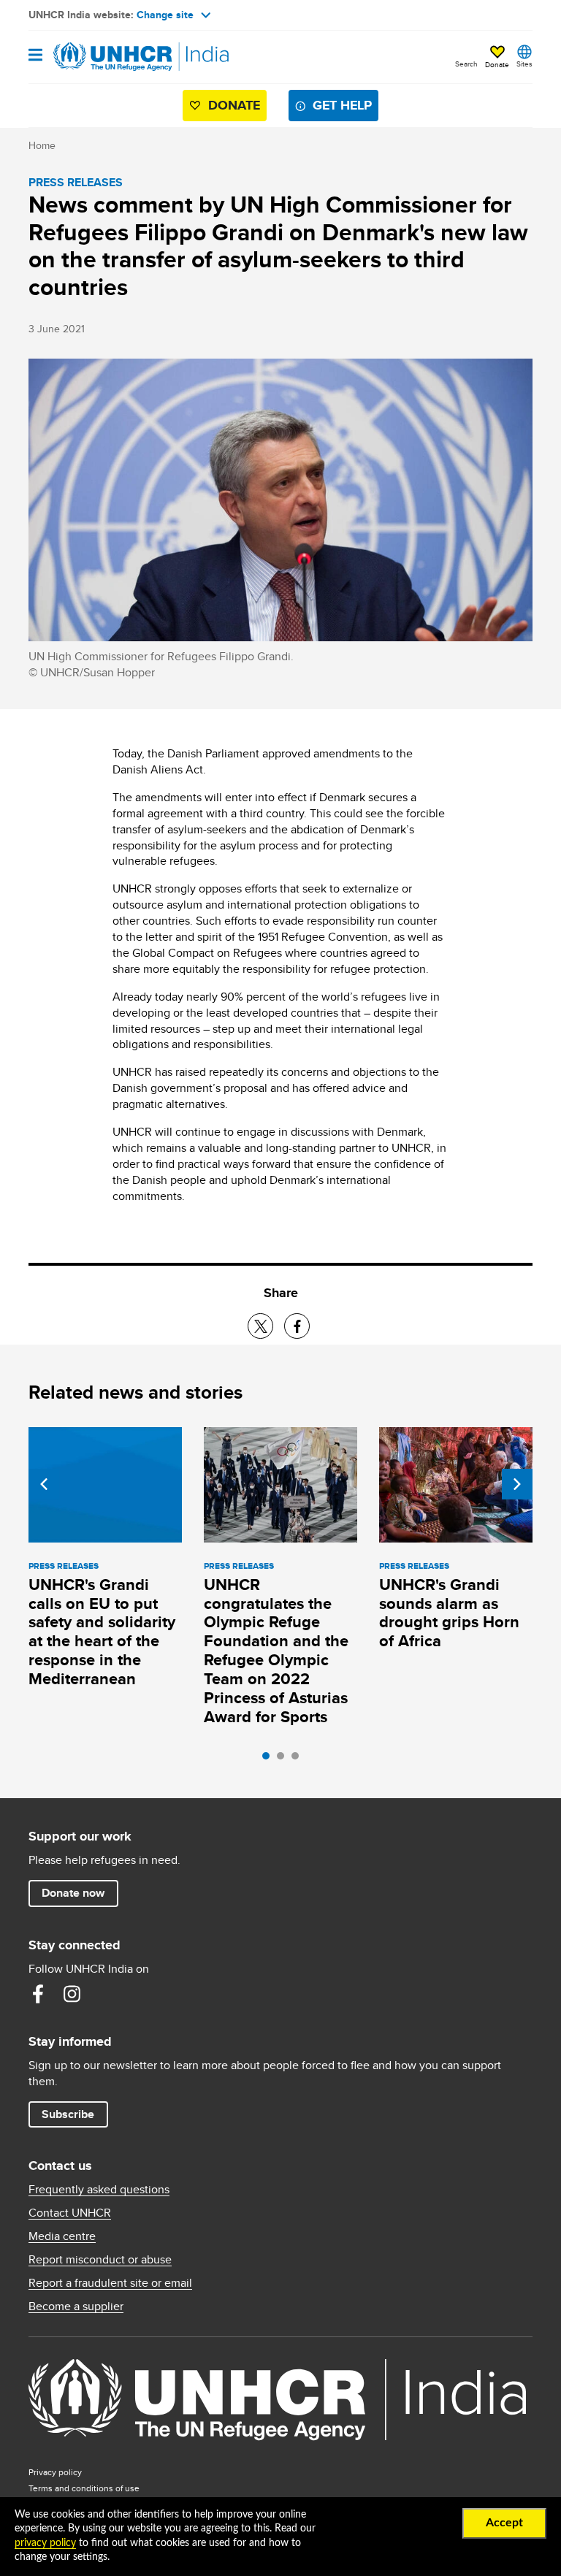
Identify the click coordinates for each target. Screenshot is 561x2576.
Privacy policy (55, 2472)
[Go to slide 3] (299, 1759)
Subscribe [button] (68, 2114)
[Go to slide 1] (270, 1759)
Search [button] (466, 64)
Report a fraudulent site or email (110, 2283)
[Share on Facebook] (297, 1326)
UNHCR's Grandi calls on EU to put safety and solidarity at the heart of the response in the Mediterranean (102, 1632)
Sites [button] (524, 64)
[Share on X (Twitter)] (260, 1326)
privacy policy (45, 2543)
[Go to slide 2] (284, 1759)
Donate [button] (497, 64)
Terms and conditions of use (84, 2488)
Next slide (517, 1484)
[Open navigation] (35, 56)
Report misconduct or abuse (100, 2260)
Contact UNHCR (70, 2213)
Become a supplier (76, 2306)
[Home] (103, 57)
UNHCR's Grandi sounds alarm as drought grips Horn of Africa (449, 1613)
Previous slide (44, 1484)
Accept (504, 2523)
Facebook (38, 1994)
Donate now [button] (73, 1893)
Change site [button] (165, 15)
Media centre (62, 2236)
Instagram (72, 1994)
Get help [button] (342, 105)
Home (42, 145)
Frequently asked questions (99, 2190)
